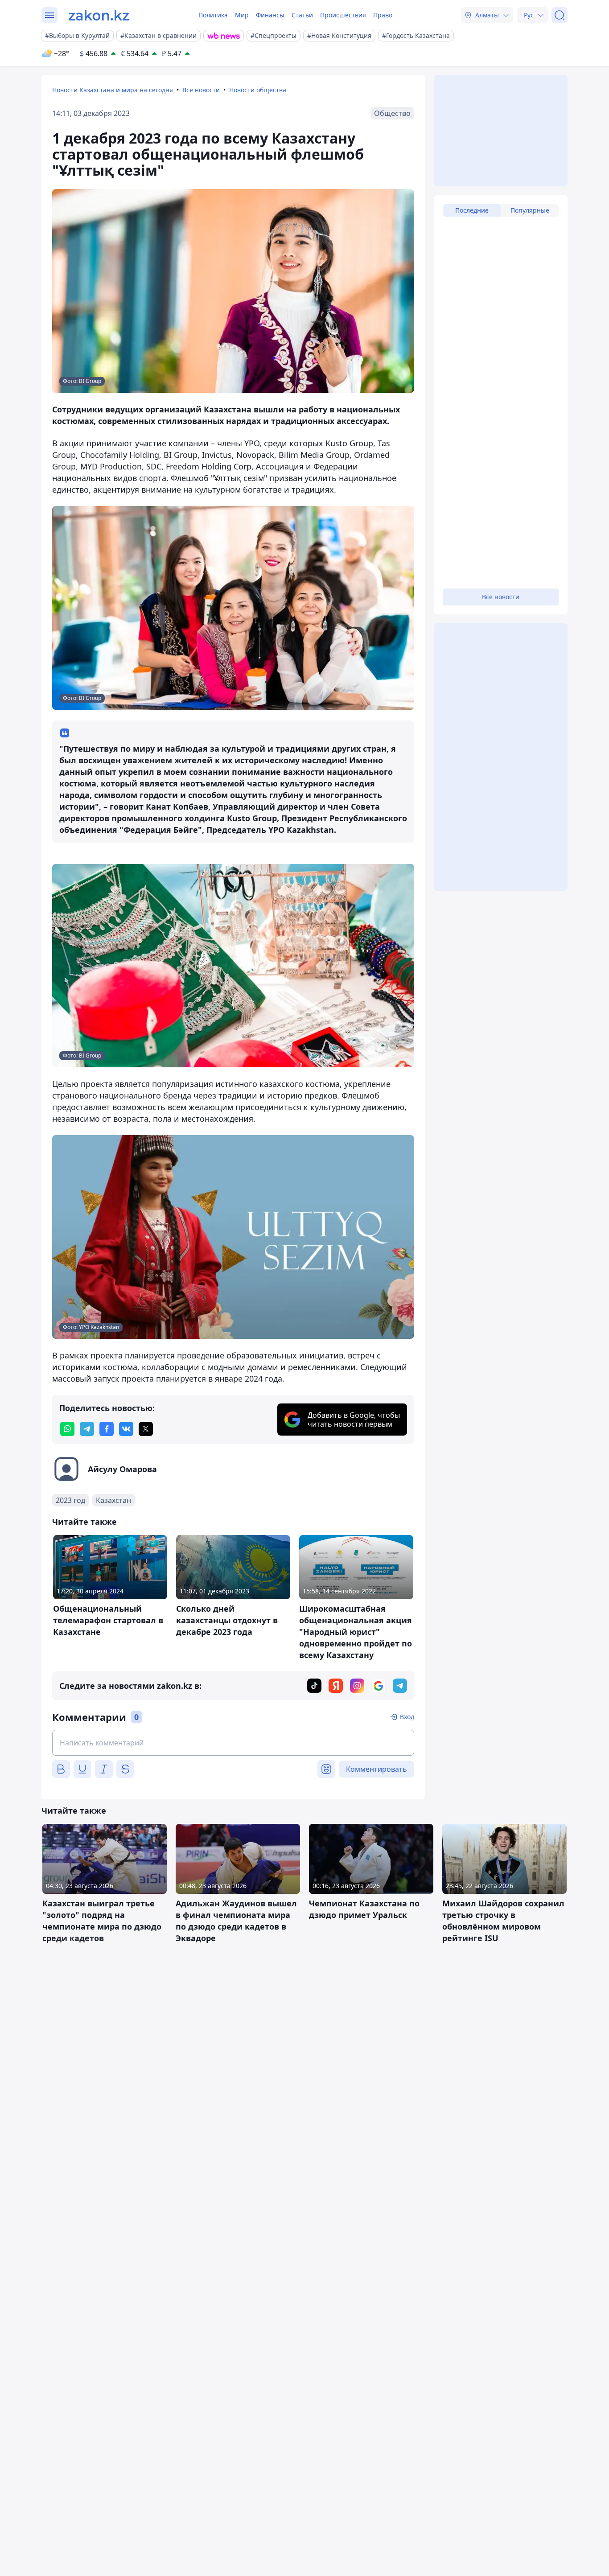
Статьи (302, 15)
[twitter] (146, 1429)
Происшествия (343, 15)
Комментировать (377, 1769)
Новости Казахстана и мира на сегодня (113, 90)
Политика (213, 15)
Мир (242, 15)
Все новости (201, 90)
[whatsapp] (67, 1429)
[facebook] (107, 1429)
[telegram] (87, 1429)
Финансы (270, 15)
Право (383, 15)
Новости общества (258, 90)
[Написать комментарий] (233, 1743)
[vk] (126, 1429)
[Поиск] (560, 15)
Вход (407, 1717)
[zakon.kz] (99, 15)
